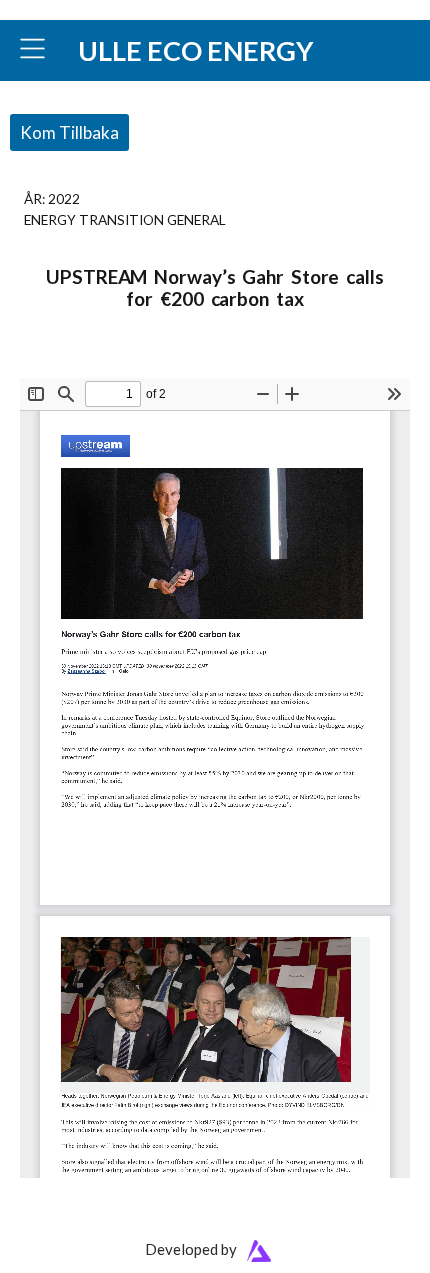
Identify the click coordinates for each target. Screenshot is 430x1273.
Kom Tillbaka (69, 132)
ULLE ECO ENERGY (195, 50)
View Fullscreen (67, 364)
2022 (64, 198)
